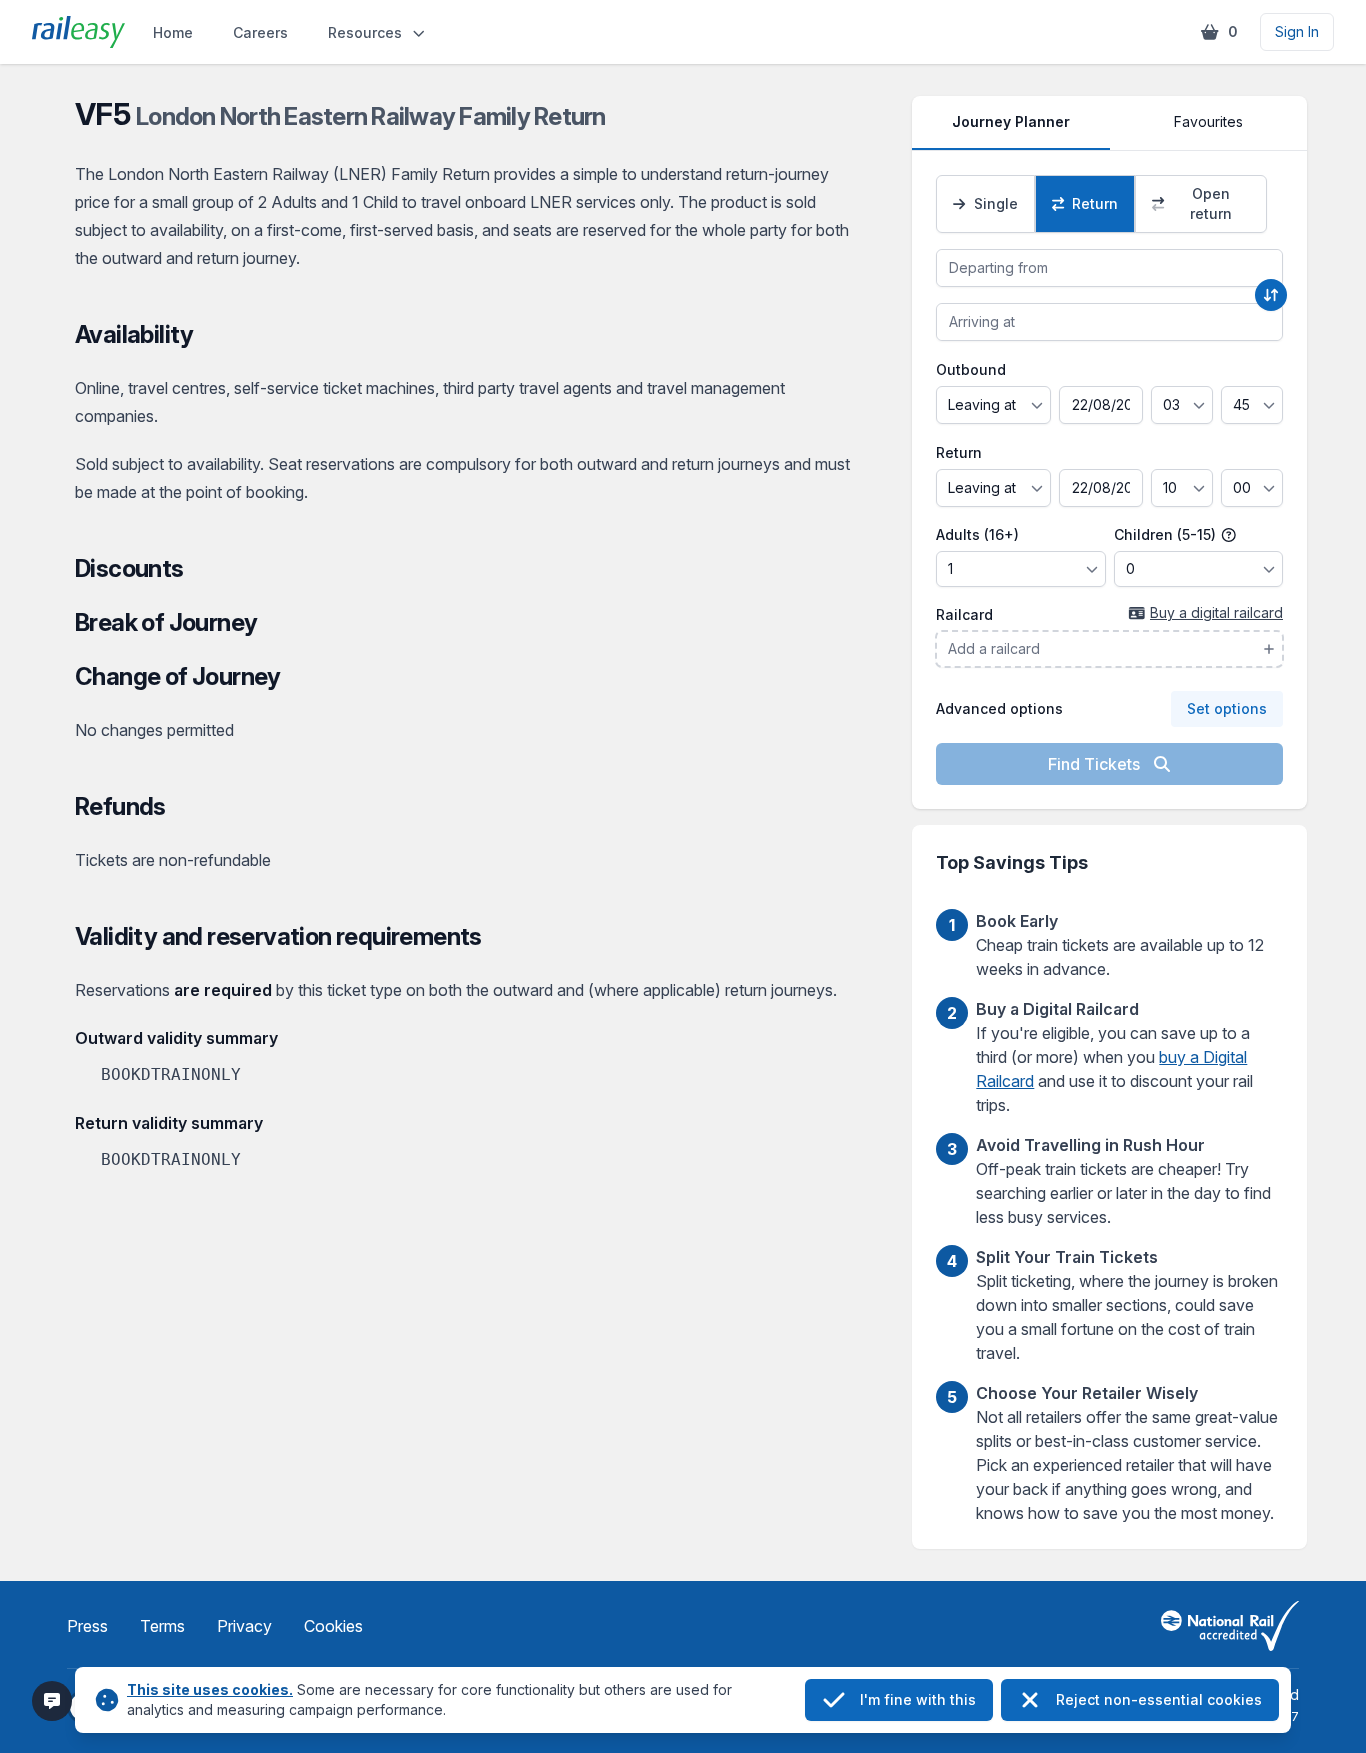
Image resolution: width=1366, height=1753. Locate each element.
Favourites (1208, 121)
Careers (260, 32)
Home (173, 32)
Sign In (1297, 31)
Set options (1227, 708)
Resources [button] (365, 32)
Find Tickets (1096, 764)
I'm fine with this (918, 1699)
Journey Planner (1011, 121)
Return (959, 452)
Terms (162, 1626)
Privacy (244, 1626)
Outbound (971, 369)
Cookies (333, 1626)
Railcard (964, 614)
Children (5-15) (1167, 534)
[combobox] (1109, 268)
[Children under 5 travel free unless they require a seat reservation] (1229, 535)
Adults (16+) (977, 534)
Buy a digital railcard (1216, 612)
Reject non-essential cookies (1159, 1699)
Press (87, 1626)
